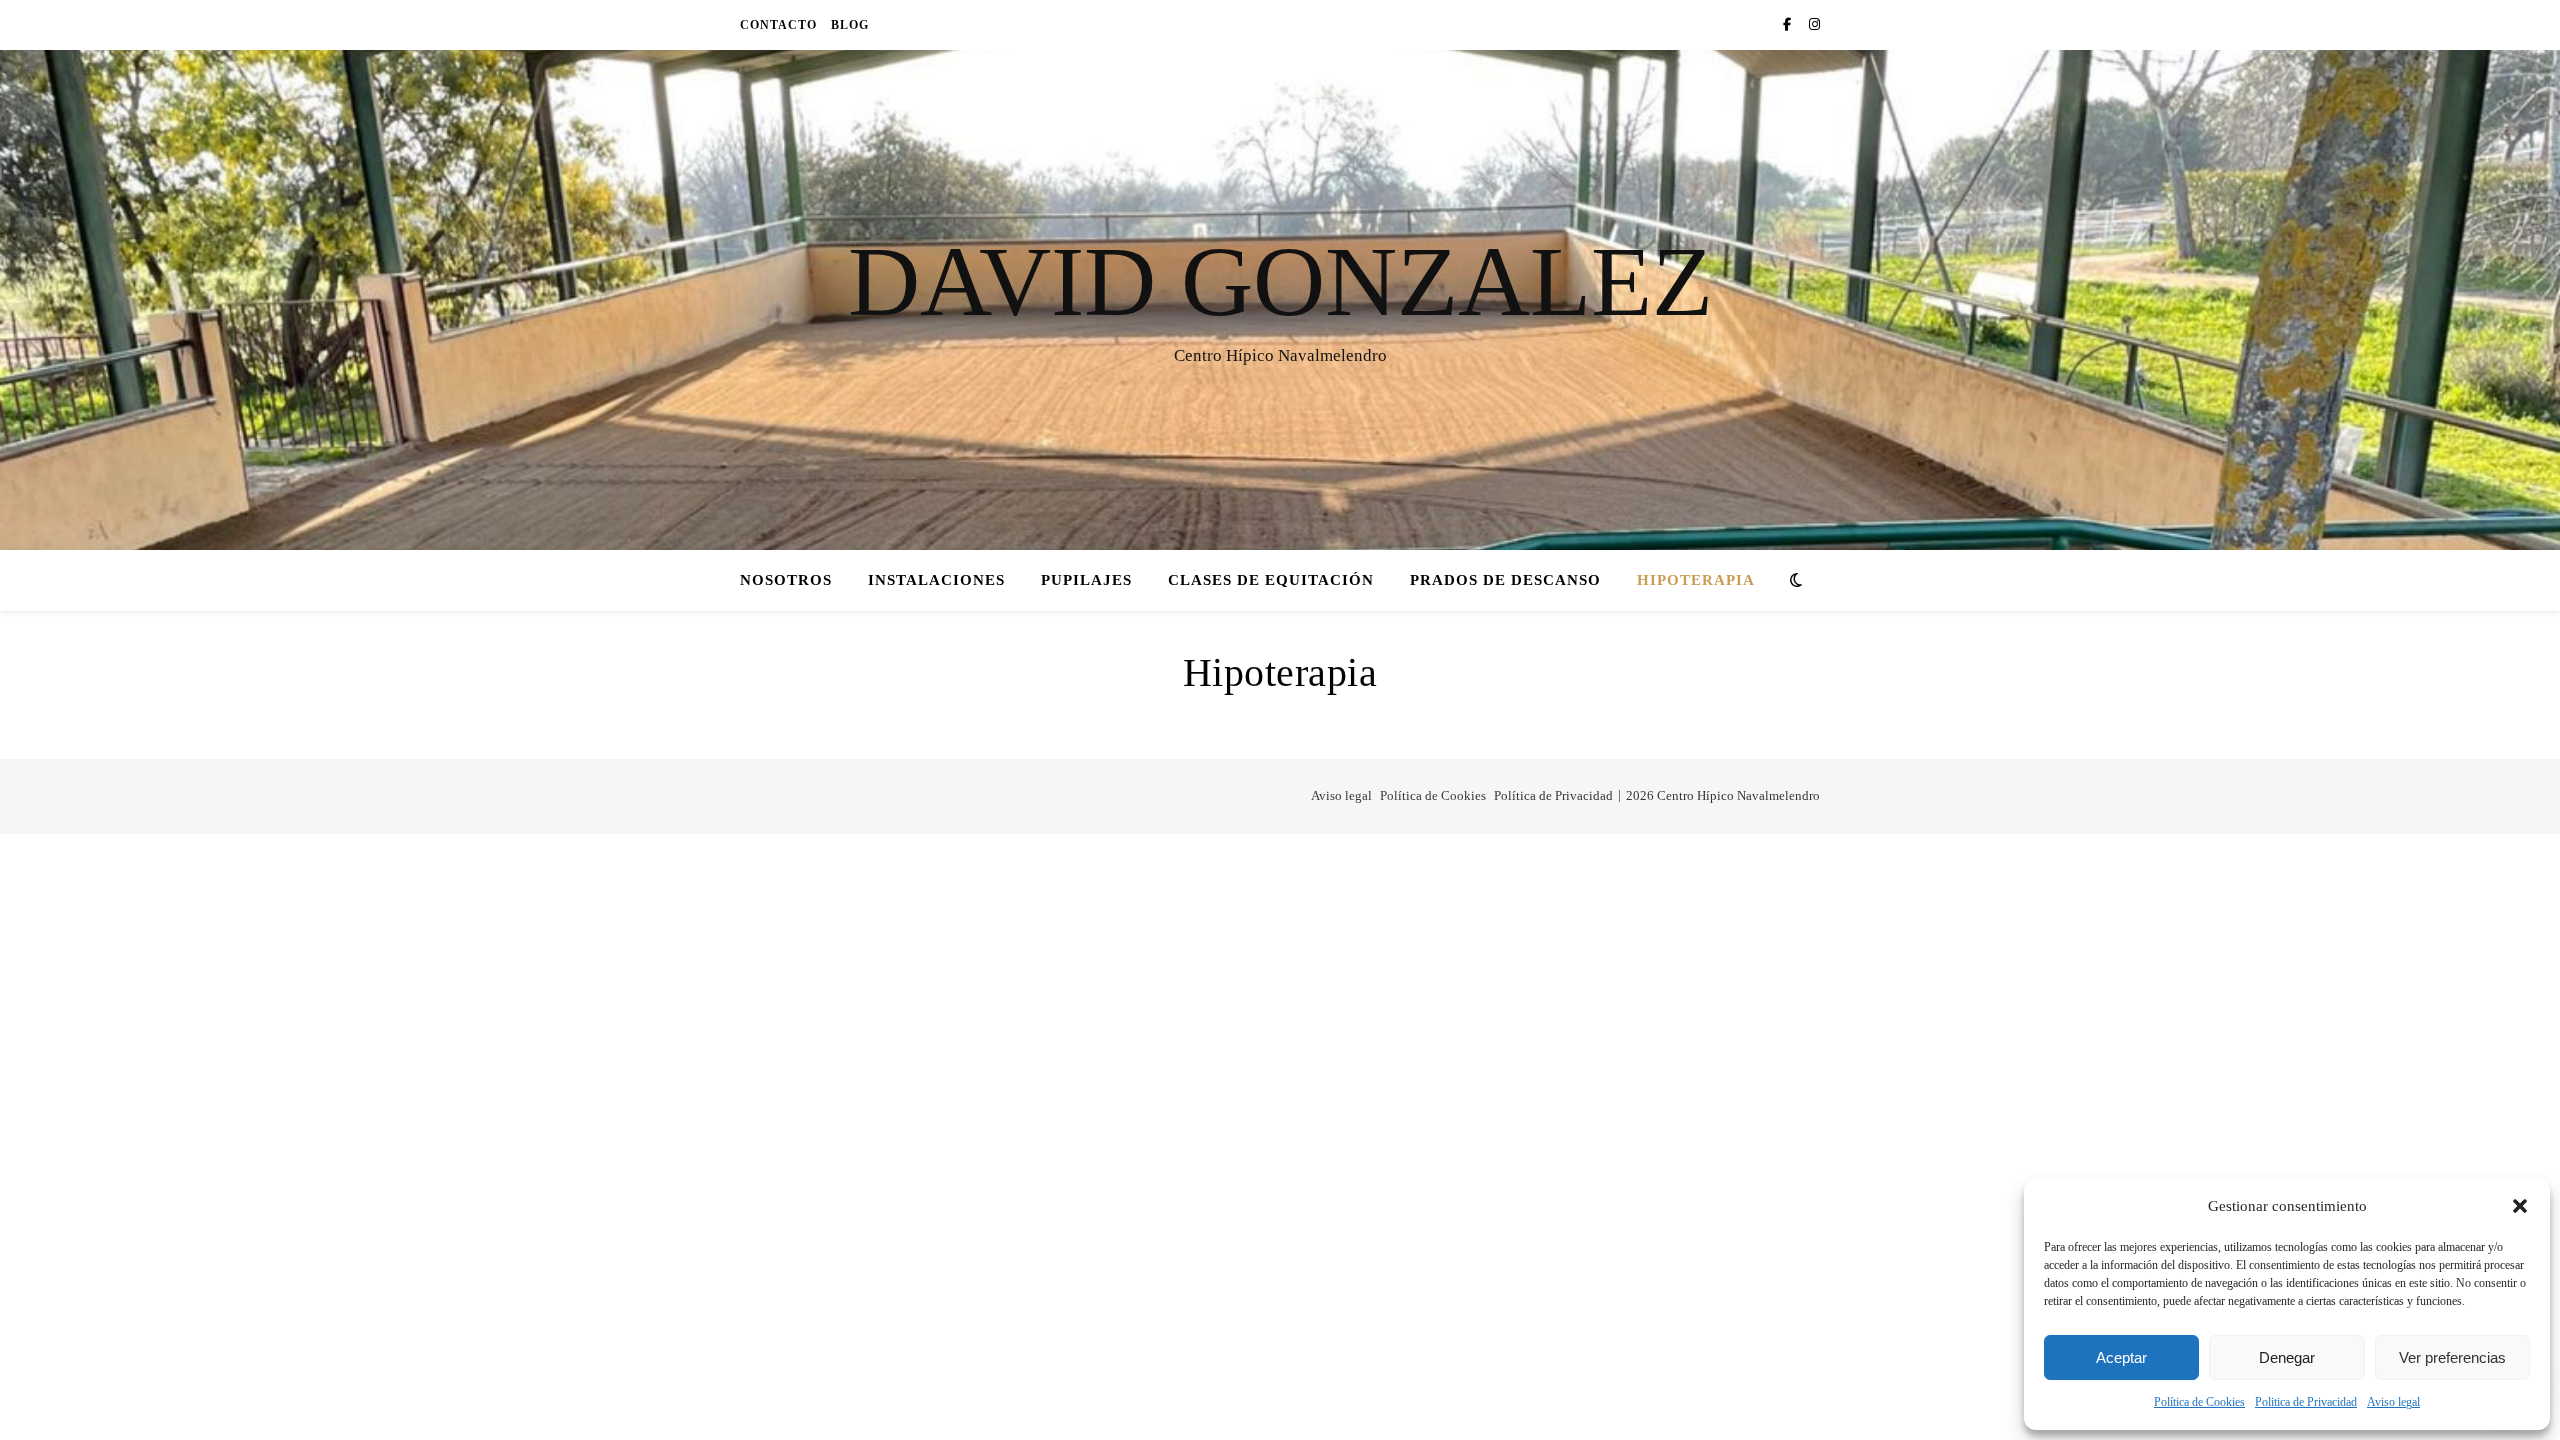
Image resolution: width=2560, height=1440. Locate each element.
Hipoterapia (1696, 580)
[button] (2520, 1206)
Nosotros (786, 580)
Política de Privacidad (1553, 795)
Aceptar (2121, 1357)
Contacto (778, 25)
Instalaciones (936, 580)
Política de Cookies (2199, 1402)
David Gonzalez (1280, 282)
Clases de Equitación (1271, 580)
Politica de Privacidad (2306, 1402)
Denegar (2287, 1357)
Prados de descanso (1505, 580)
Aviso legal (2393, 1402)
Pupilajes (1086, 580)
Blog (850, 25)
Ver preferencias (2452, 1357)
